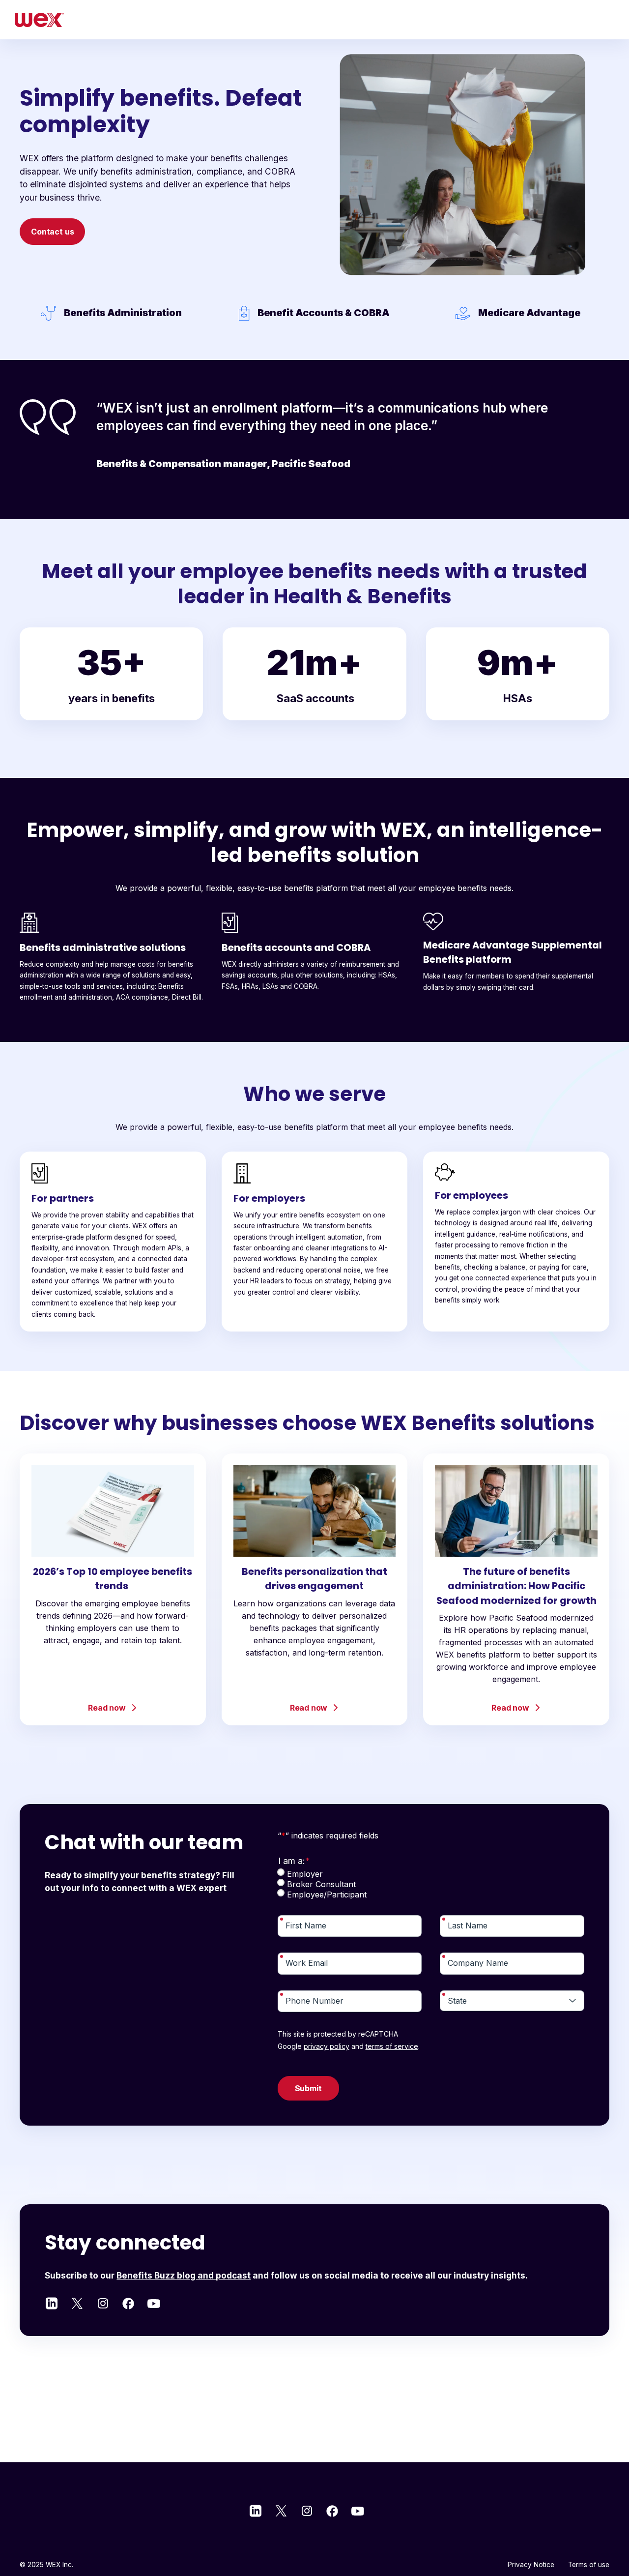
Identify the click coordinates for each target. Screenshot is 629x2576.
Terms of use (589, 2565)
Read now (107, 1708)
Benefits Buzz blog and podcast (184, 2275)
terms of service (392, 2046)
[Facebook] (128, 2303)
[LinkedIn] (52, 2303)
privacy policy (327, 2046)
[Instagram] (103, 2303)
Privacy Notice (531, 2565)
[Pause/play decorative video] (365, 262)
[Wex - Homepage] (39, 20)
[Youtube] (154, 2303)
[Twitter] (77, 2303)
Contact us (52, 232)
